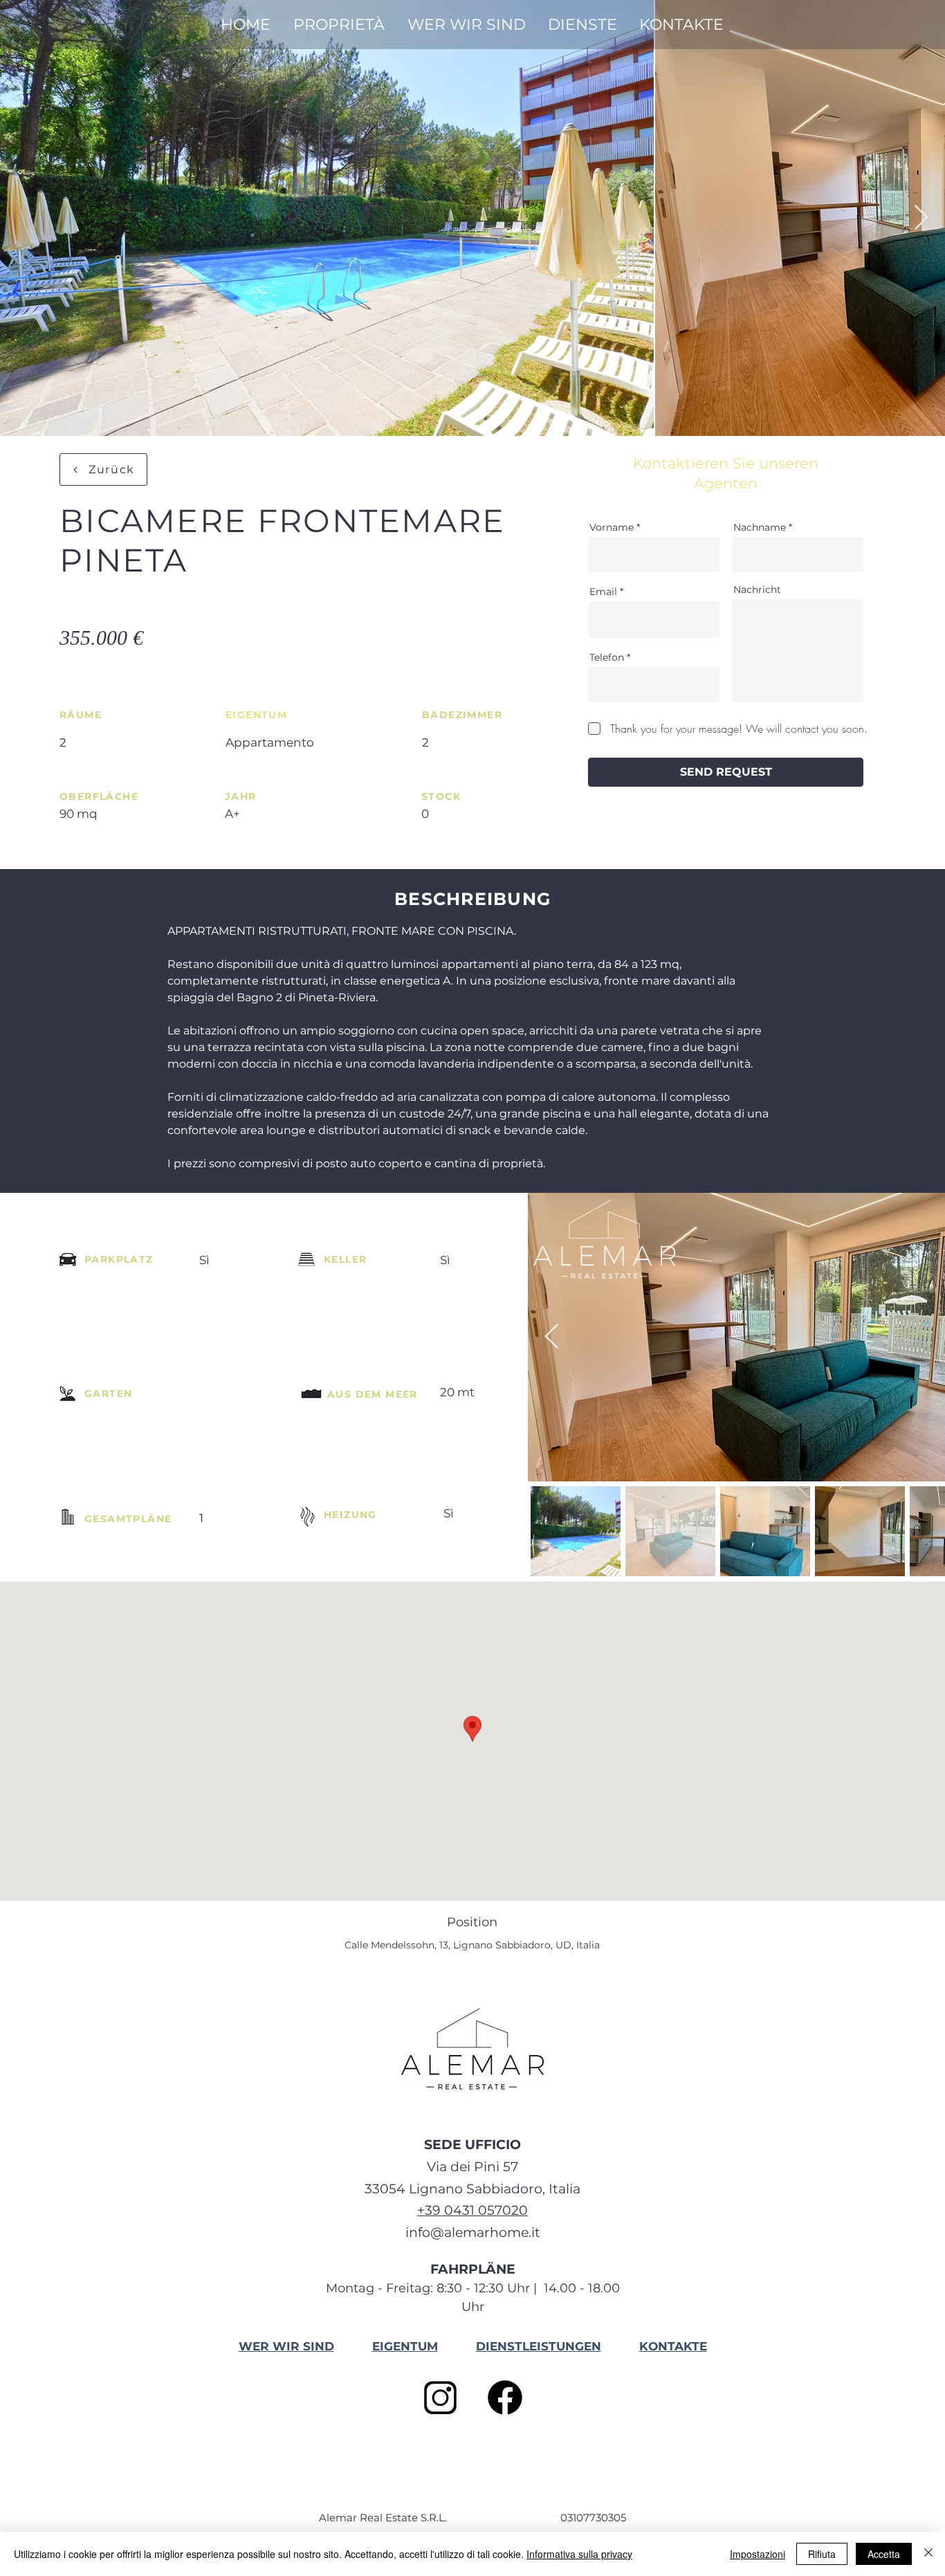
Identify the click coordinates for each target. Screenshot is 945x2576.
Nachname (760, 527)
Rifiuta (822, 2554)
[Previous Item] (552, 1337)
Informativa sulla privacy (579, 2554)
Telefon (607, 657)
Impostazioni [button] (758, 2554)
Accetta (884, 2554)
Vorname (612, 527)
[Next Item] (921, 218)
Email (603, 592)
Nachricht (757, 590)
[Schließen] (928, 2554)
